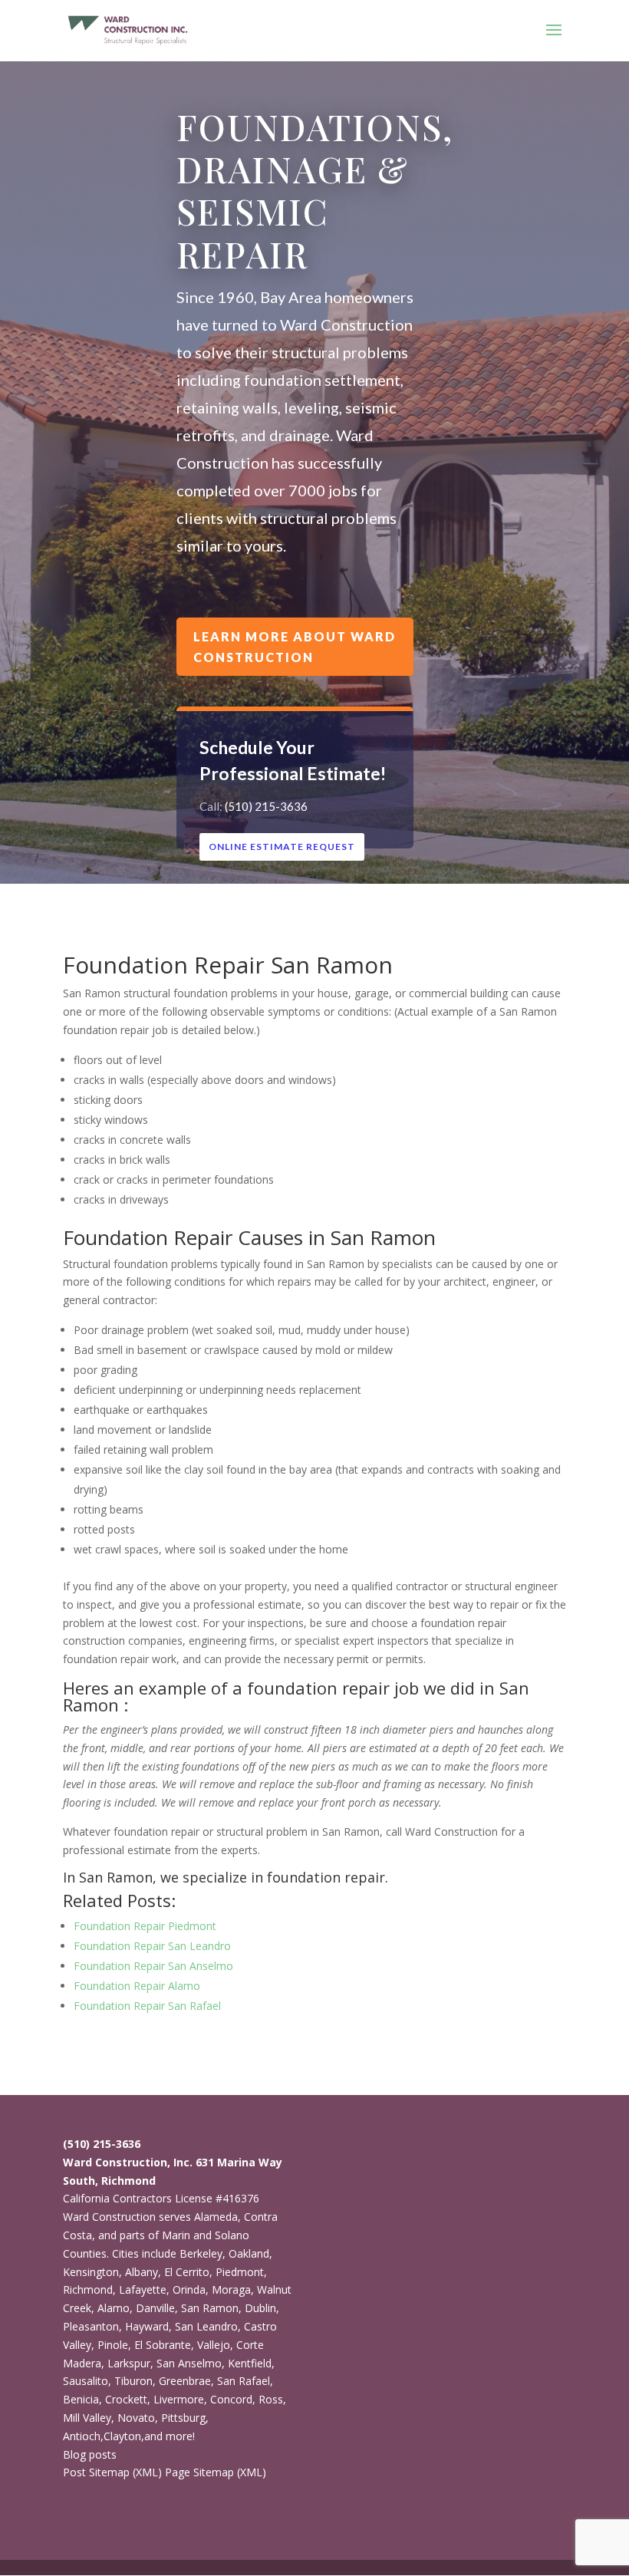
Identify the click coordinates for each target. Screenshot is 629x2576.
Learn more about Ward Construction (295, 647)
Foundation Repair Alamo (137, 1986)
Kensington (91, 2272)
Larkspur (129, 2363)
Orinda (189, 2289)
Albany (142, 2272)
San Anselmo (189, 2363)
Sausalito (86, 2381)
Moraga (231, 2289)
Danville (155, 2308)
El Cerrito (187, 2272)
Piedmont (240, 2272)
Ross (271, 2399)
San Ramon (210, 2308)
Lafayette (143, 2289)
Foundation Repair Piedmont (145, 1926)
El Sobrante (163, 2345)
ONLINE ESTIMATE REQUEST (282, 847)
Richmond (88, 2289)
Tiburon (133, 2381)
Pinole (113, 2345)
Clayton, (124, 2436)
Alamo (114, 2308)
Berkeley (201, 2253)
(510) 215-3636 (266, 806)
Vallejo (214, 2345)
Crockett (126, 2399)
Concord (231, 2399)
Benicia (81, 2399)
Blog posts (90, 2454)
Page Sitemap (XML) (216, 2472)
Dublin (260, 2308)
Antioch (82, 2436)
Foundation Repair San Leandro (152, 1946)
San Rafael (244, 2381)
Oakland (249, 2253)
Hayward (147, 2326)
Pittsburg (183, 2418)
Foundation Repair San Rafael (147, 2006)
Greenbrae (185, 2381)
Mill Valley (87, 2418)
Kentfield (250, 2363)
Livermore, (180, 2399)
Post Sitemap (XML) (112, 2472)
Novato (136, 2418)
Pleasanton (91, 2326)
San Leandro (206, 2326)
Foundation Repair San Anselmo (153, 1966)
